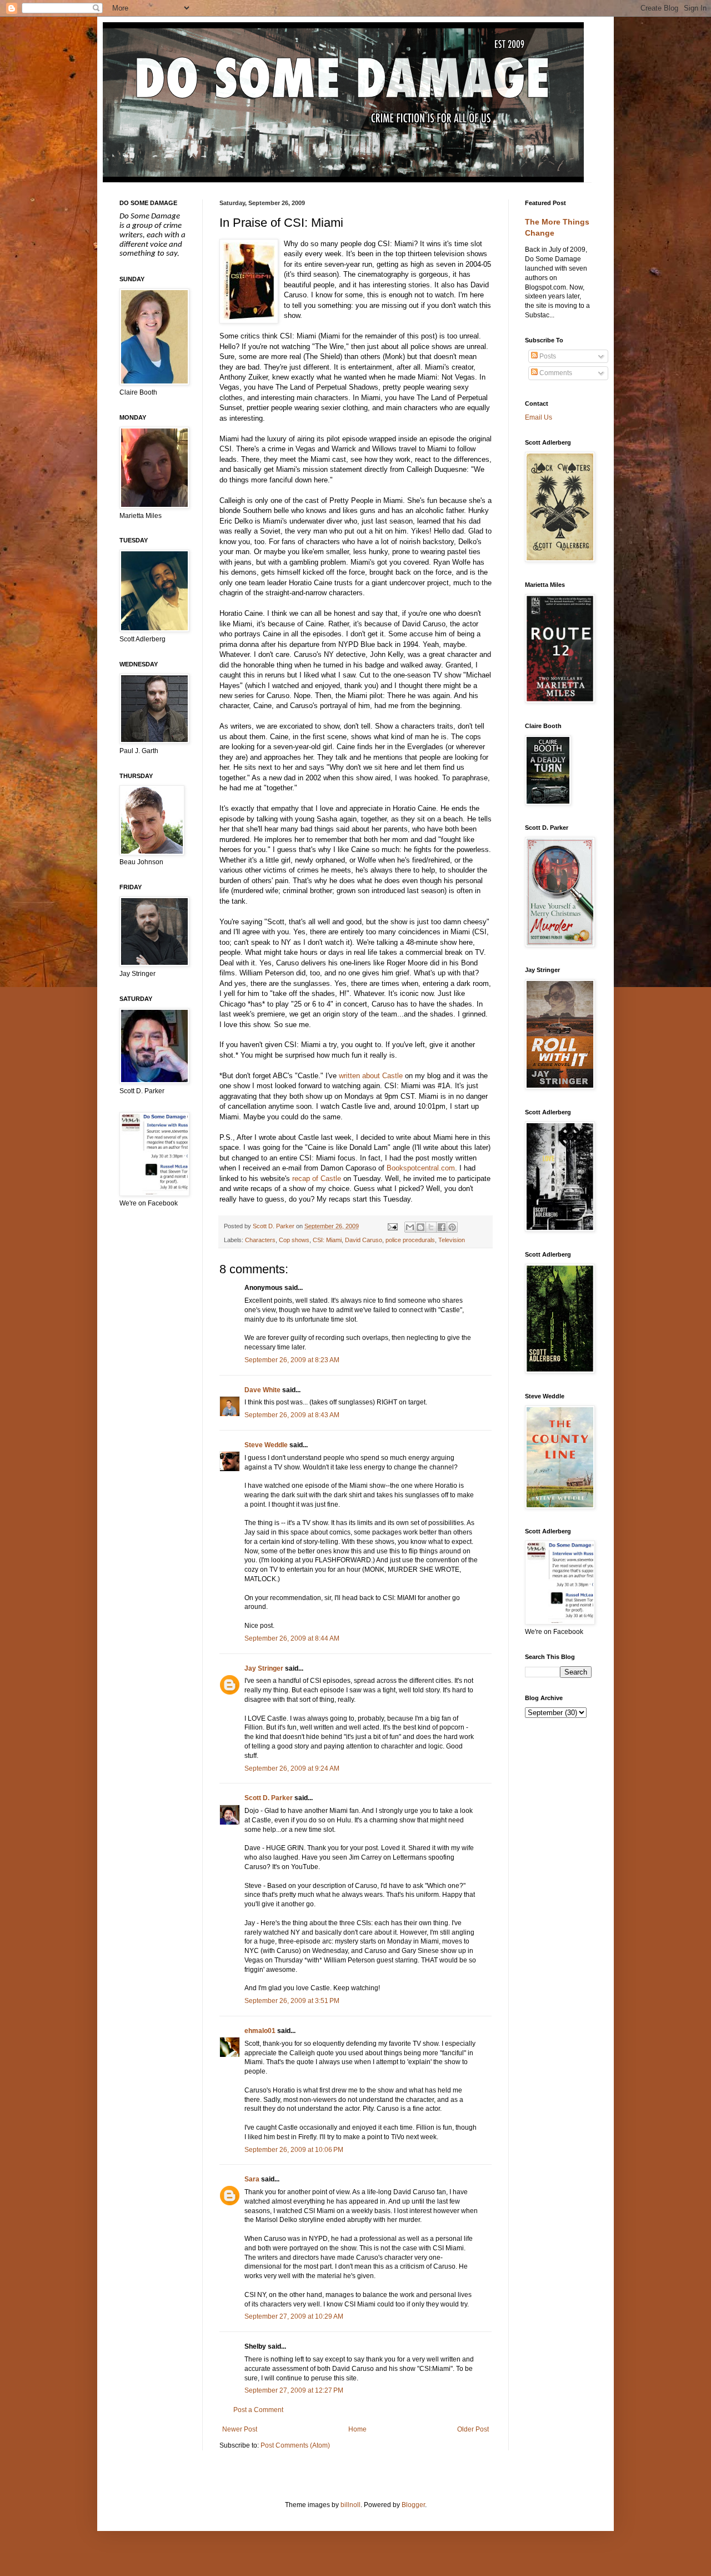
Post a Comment (258, 2410)
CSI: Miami (327, 1240)
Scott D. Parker (269, 1798)
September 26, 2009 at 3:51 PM (292, 2001)
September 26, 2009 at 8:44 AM (292, 1638)
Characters (260, 1240)
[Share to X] (431, 1227)
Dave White (262, 1390)
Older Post (473, 2429)
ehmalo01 (260, 2031)
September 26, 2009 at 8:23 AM (292, 1360)
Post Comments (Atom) (295, 2445)
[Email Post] (392, 1226)
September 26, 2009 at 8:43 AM (292, 1415)
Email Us (539, 417)
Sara (252, 2179)
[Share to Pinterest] (452, 1227)
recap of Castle (317, 1179)
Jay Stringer (264, 1668)
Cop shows (294, 1240)
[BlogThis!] (420, 1227)
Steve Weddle (266, 1445)
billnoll (351, 2505)
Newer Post (240, 2429)
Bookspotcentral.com (421, 1168)
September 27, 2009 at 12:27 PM (294, 2390)
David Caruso (364, 1240)
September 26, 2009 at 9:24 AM (292, 1768)
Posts (547, 356)
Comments (555, 373)
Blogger (413, 2505)
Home (357, 2429)
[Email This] (410, 1227)
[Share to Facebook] (442, 1227)
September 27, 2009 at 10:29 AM (294, 2316)
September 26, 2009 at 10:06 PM (294, 2150)
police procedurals (410, 1240)
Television (452, 1240)
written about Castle (371, 1076)
